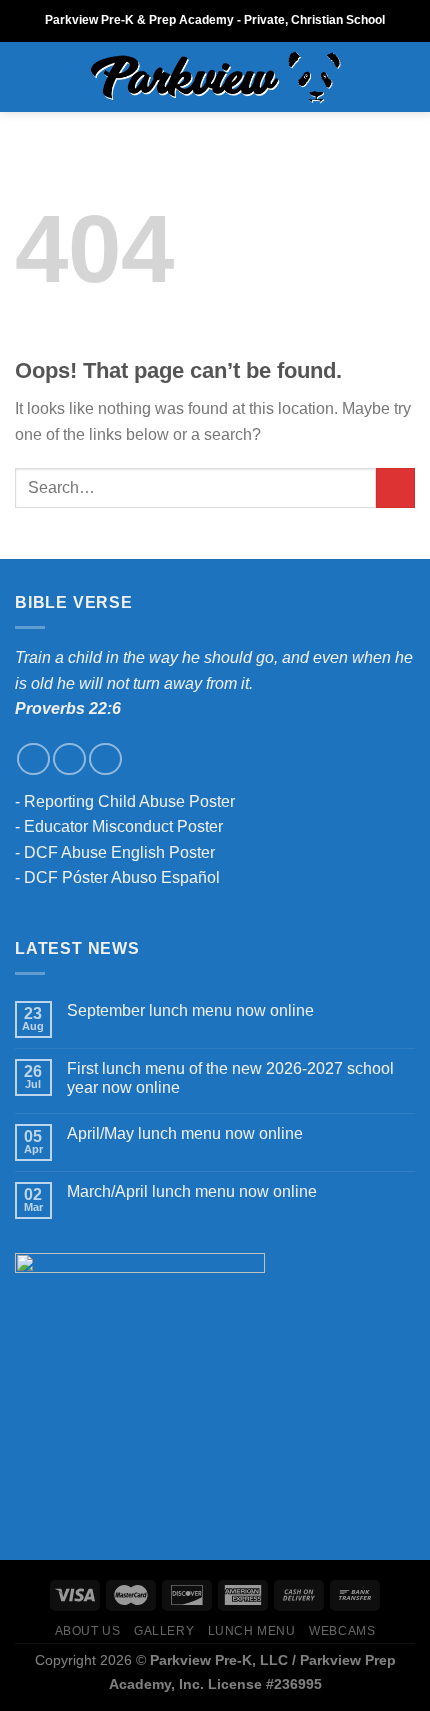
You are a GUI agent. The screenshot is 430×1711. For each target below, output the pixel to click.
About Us (88, 1631)
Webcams (342, 1631)
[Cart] (405, 77)
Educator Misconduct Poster (123, 826)
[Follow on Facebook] (33, 759)
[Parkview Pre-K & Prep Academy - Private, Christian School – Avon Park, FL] (215, 77)
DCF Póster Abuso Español (122, 877)
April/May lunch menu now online (185, 1133)
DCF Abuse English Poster (119, 852)
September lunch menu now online (190, 1010)
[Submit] (395, 487)
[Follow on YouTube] (105, 759)
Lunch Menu (252, 1631)
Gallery (164, 1631)
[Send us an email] (69, 759)
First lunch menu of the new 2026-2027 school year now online (230, 1078)
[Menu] (27, 76)
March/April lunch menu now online (192, 1191)
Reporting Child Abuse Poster (129, 801)
